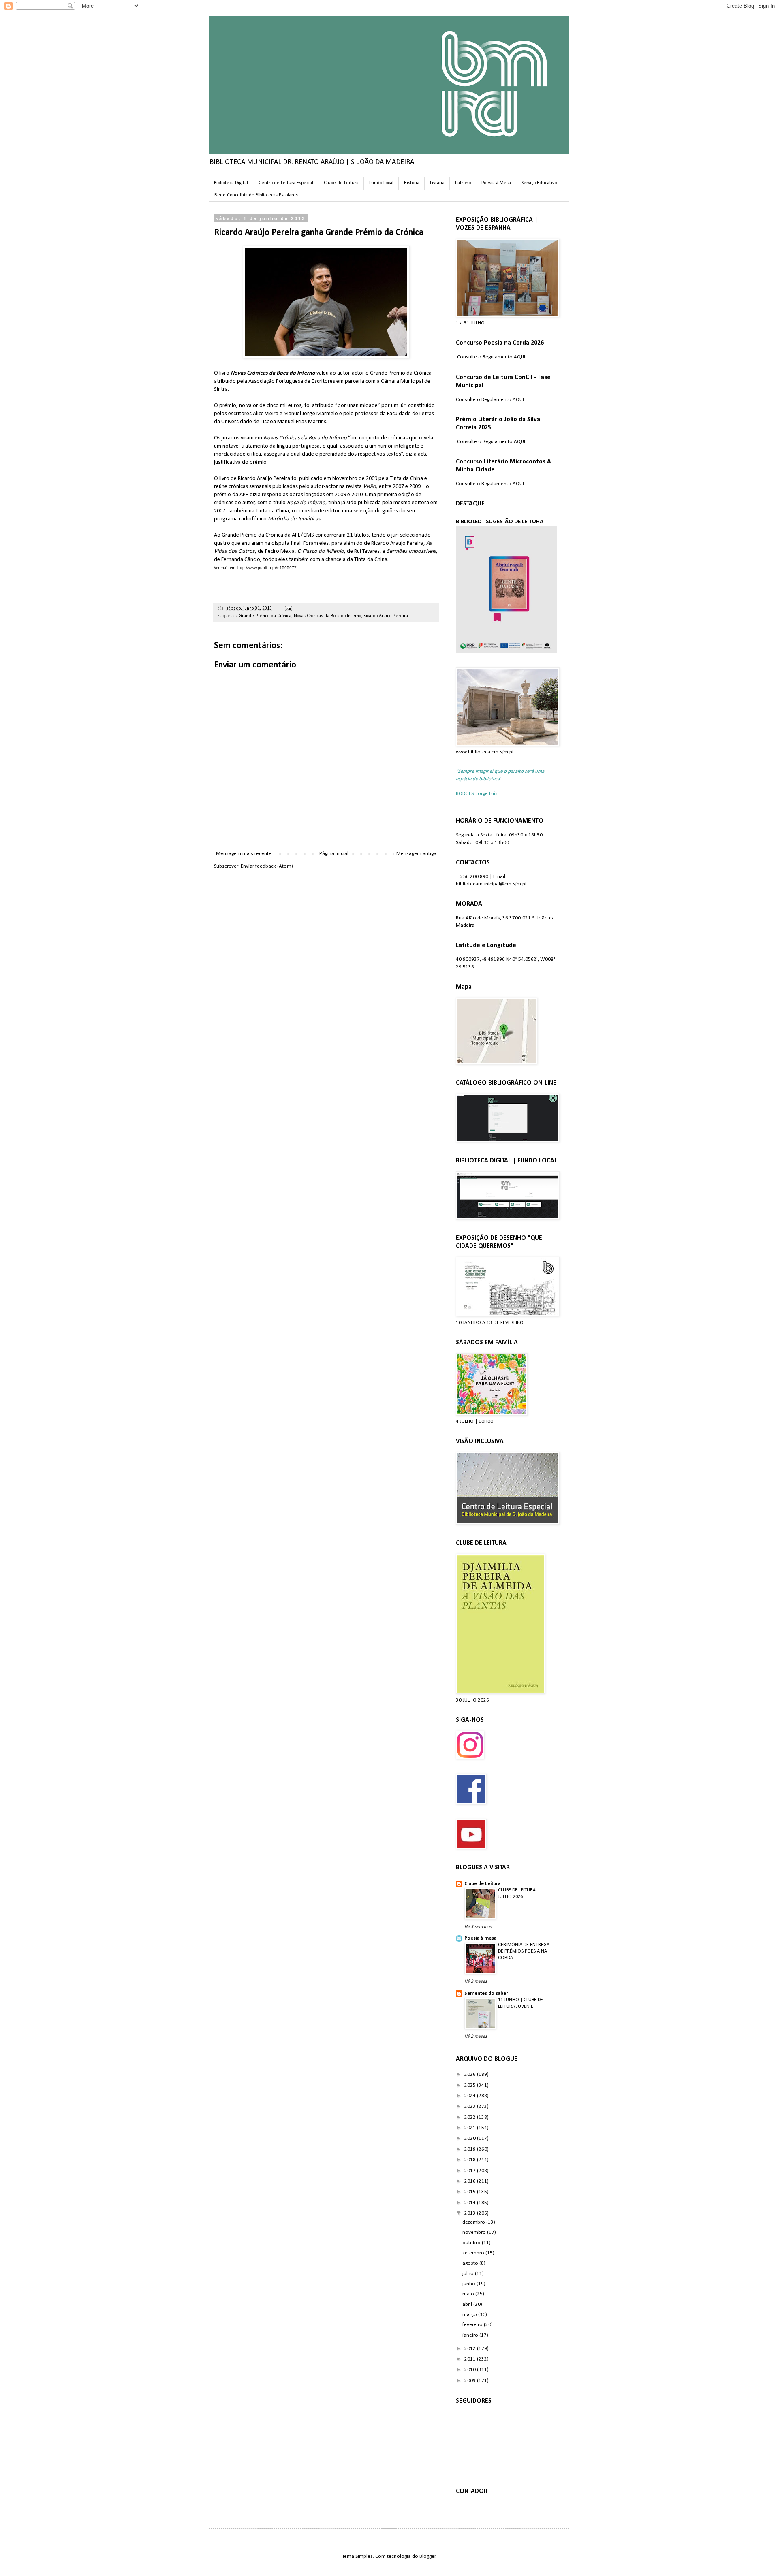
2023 (471, 2106)
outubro (472, 2243)
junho (469, 2284)
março (470, 2315)
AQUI (519, 357)
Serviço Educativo (539, 183)
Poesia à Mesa (496, 183)
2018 (471, 2160)
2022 (471, 2117)
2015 (471, 2192)
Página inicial (334, 854)
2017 (471, 2171)
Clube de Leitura (341, 183)
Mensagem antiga (416, 854)
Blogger (427, 2556)
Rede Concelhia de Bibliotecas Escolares (256, 195)
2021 (471, 2128)
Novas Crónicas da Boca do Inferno (327, 616)
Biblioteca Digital (231, 183)
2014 (471, 2203)
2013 (471, 2213)
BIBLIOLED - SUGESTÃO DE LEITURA (500, 522)
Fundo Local (381, 183)
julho (469, 2274)
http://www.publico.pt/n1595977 (267, 568)
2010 (471, 2370)
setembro (474, 2253)
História (412, 183)
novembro (475, 2232)
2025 (471, 2085)
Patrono (463, 183)
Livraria (437, 183)
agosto (471, 2263)
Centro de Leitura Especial (286, 183)
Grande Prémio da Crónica (265, 616)
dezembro (474, 2222)
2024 (471, 2096)
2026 (471, 2074)
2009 (471, 2381)
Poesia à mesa (480, 1938)
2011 (471, 2359)
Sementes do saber (486, 1993)
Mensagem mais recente (244, 854)
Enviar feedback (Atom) (267, 866)
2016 (471, 2181)
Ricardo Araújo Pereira (386, 616)
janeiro (471, 2335)
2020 (471, 2138)
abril (468, 2304)
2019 (471, 2149)
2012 (471, 2349)
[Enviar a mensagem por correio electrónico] (287, 608)
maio (469, 2294)
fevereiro (473, 2325)
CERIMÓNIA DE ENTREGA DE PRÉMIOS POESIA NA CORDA (524, 1951)
